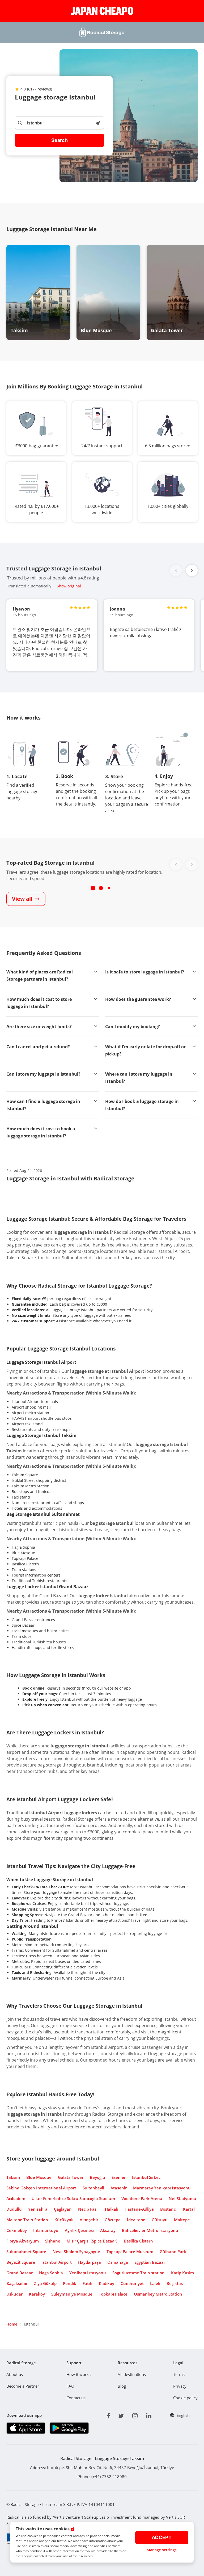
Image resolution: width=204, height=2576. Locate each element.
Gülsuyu (160, 2220)
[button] (192, 570)
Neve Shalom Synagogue (76, 2252)
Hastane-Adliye (139, 2209)
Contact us (76, 2398)
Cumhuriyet (132, 2283)
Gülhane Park (173, 2252)
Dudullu (14, 2209)
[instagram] (135, 2415)
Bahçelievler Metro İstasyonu (150, 2230)
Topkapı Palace (113, 2294)
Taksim (13, 2177)
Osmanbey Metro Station (158, 2294)
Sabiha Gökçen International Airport (41, 2188)
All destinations (132, 2374)
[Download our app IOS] (26, 2428)
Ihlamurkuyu (46, 2230)
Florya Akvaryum (23, 2241)
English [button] (183, 2415)
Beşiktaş (175, 2283)
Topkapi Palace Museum (130, 2252)
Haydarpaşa (90, 2262)
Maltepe (182, 2220)
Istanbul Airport (57, 2262)
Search (59, 140)
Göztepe (113, 2220)
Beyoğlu (97, 2177)
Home (12, 2324)
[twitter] (121, 2415)
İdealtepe (136, 2220)
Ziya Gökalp (45, 2283)
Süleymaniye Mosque (72, 2294)
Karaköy (37, 2294)
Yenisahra (38, 2209)
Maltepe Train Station (27, 2220)
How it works (78, 2374)
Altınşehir (89, 2220)
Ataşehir (119, 2188)
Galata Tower (71, 2177)
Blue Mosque (39, 2177)
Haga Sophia (51, 2273)
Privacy (180, 2386)
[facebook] (109, 2415)
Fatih (88, 2283)
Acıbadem (16, 2198)
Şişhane (53, 2241)
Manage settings (162, 2550)
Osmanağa (118, 2262)
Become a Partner (23, 2386)
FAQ (70, 2386)
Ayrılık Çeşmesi (79, 2230)
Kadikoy (107, 2283)
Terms (179, 2374)
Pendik (70, 2283)
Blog (122, 2386)
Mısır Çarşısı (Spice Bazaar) (92, 2241)
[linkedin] (149, 2415)
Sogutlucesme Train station (139, 2273)
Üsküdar (14, 2294)
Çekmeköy (17, 2230)
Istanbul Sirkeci (147, 2177)
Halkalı (112, 2209)
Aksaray (108, 2230)
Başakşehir (17, 2283)
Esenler (119, 2177)
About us (15, 2374)
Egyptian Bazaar (150, 2262)
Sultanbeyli (93, 2188)
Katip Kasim (182, 2273)
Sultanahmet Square (26, 2252)
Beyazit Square (21, 2262)
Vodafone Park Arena (142, 2198)
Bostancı (168, 2209)
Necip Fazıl (88, 2209)
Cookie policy (185, 2398)
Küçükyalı (64, 2220)
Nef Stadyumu (182, 2198)
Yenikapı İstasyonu (88, 2273)
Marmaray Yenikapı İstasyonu (162, 2188)
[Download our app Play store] (69, 2428)
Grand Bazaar (20, 2273)
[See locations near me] (97, 123)
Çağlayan (63, 2209)
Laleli (155, 2283)
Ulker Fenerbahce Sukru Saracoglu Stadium (73, 2198)
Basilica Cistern (138, 2241)
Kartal (189, 2209)
